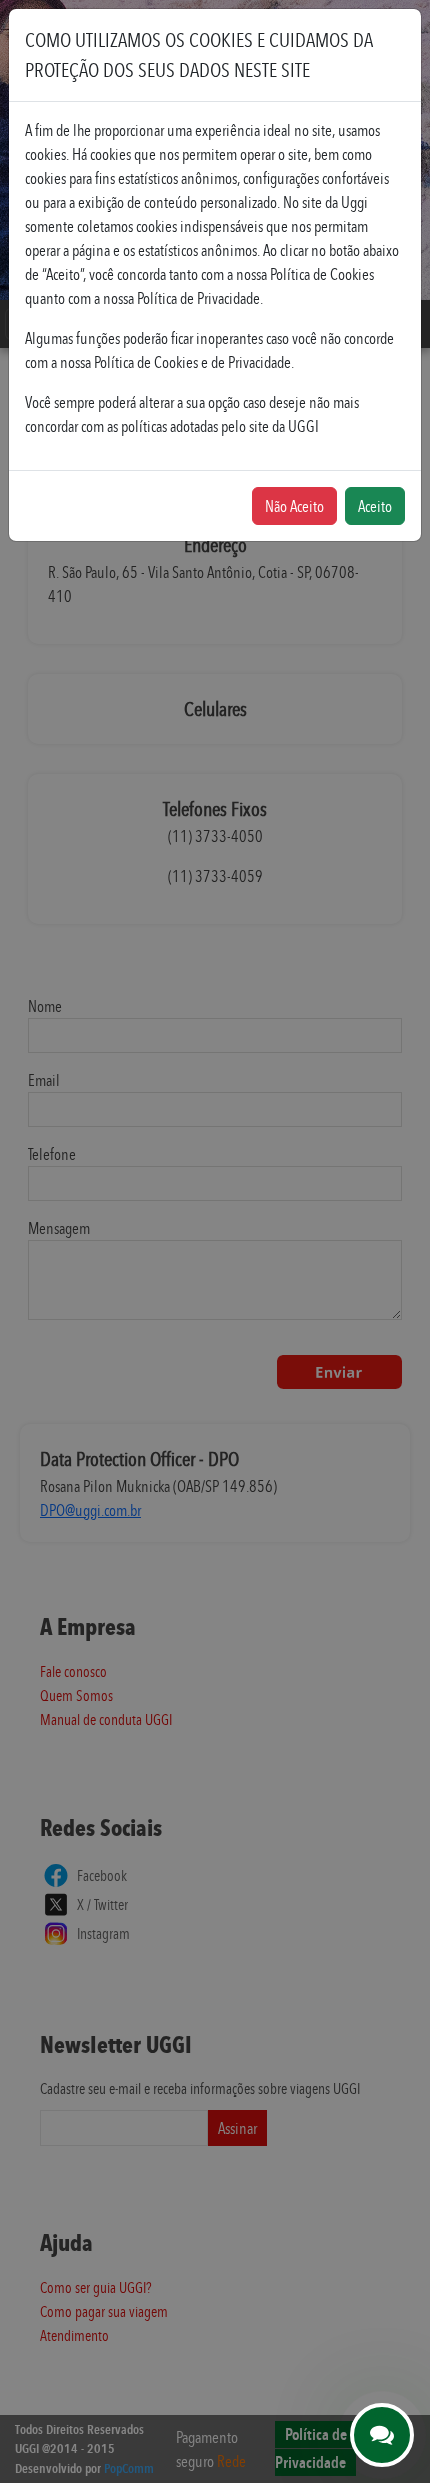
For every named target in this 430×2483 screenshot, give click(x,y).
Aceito (375, 506)
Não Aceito (294, 506)
